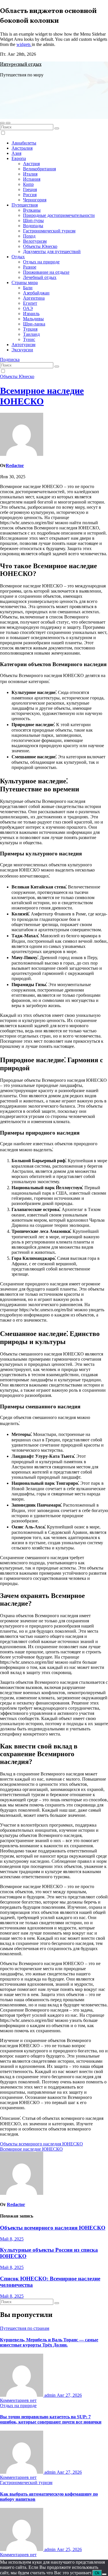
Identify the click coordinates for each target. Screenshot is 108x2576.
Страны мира (25, 283)
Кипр (28, 184)
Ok (97, 2573)
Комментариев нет (18, 2400)
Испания (32, 179)
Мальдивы (33, 319)
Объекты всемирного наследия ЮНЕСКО (41, 2144)
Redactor (15, 465)
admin (50, 2395)
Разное (30, 267)
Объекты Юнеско (40, 246)
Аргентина (34, 298)
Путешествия (25, 205)
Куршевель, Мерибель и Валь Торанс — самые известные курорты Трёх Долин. (49, 2342)
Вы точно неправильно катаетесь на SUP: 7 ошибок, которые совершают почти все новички (51, 2419)
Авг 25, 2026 (69, 2549)
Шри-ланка (34, 324)
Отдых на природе (41, 262)
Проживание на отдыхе (46, 272)
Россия (30, 195)
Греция (30, 189)
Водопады (33, 226)
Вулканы (32, 210)
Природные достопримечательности (59, 215)
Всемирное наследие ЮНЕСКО (42, 396)
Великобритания (39, 169)
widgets (24, 44)
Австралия (22, 148)
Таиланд (31, 334)
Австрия (31, 164)
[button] (2, 123)
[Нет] (104, 2574)
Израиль (31, 314)
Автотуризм (23, 345)
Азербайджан (36, 293)
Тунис (29, 339)
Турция (30, 329)
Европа (19, 158)
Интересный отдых (21, 65)
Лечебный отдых (40, 277)
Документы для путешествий (52, 251)
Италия (30, 174)
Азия (16, 153)
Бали (28, 288)
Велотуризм (35, 241)
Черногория (35, 200)
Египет (30, 303)
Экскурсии (22, 350)
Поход (29, 236)
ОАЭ (28, 308)
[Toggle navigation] (8, 123)
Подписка (10, 359)
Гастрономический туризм (49, 231)
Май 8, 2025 (12, 2239)
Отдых (18, 257)
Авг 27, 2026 (69, 2395)
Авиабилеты (24, 143)
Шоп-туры (33, 220)
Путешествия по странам (25, 2328)
